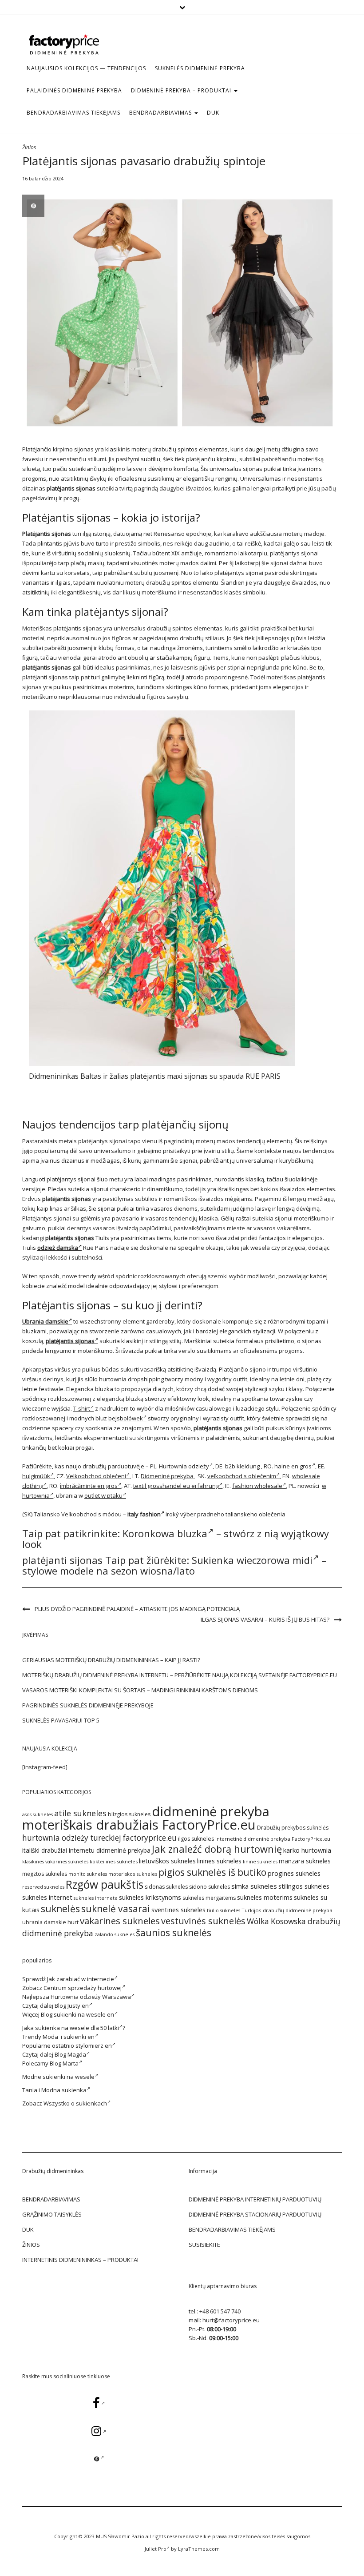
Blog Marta (64, 2063)
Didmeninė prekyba (167, 1476)
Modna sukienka (64, 2090)
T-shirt (82, 1408)
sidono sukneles (210, 1887)
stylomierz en (94, 2046)
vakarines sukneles (120, 1921)
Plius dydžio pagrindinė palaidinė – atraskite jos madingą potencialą (137, 1609)
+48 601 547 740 (220, 2311)
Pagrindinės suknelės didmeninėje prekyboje (88, 1705)
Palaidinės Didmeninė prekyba (74, 90)
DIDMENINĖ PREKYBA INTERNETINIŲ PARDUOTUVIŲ (255, 2199)
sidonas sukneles (166, 1887)
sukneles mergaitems (209, 1898)
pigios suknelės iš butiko (212, 1872)
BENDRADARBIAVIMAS (161, 113)
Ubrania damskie (45, 1321)
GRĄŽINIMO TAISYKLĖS (52, 2214)
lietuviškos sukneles (167, 1861)
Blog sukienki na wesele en (77, 2014)
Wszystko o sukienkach (75, 2103)
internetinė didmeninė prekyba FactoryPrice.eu (273, 1839)
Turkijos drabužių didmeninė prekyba (287, 1910)
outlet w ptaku (103, 1495)
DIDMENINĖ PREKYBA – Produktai (182, 90)
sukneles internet (47, 1897)
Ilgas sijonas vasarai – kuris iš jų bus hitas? (265, 1619)
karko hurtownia (307, 1850)
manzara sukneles (305, 1861)
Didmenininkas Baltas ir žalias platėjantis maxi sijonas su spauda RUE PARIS (155, 1076)
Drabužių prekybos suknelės (293, 1828)
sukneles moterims (265, 1897)
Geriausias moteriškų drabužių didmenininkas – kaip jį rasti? (111, 1660)
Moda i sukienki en (69, 2037)
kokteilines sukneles (114, 1861)
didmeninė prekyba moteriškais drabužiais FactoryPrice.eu (146, 1818)
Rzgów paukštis (105, 1884)
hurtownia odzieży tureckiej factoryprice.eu (99, 1838)
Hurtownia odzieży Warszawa (91, 1997)
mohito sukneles (88, 1874)
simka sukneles (254, 1886)
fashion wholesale (257, 1486)
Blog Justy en (72, 2006)
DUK (213, 113)
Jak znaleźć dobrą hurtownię (217, 1849)
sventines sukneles (178, 1910)
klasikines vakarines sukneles (55, 1862)
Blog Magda (70, 2054)
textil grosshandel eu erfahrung (176, 1486)
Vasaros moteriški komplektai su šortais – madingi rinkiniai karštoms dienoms (140, 1690)
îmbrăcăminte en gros (89, 1486)
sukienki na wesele (69, 2077)
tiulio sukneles (224, 1910)
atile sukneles (80, 1813)
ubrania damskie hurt (50, 1922)
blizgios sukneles (129, 1814)
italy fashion (144, 1514)
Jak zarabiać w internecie (81, 1979)
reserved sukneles (43, 1887)
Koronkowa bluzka (165, 1533)
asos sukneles (38, 1814)
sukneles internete (96, 1898)
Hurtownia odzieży (184, 1466)
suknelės (60, 1908)
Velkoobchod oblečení (96, 1476)
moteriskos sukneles (133, 1874)
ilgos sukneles (196, 1839)
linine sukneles (260, 1862)
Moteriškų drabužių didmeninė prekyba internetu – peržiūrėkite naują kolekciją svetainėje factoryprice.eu (180, 1675)
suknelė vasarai (116, 1908)
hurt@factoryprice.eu (231, 2320)
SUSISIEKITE (204, 2245)
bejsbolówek (126, 1418)
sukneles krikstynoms (150, 1897)
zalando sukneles (115, 1934)
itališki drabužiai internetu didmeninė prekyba (86, 1850)
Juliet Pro (156, 2549)
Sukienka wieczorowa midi (252, 1560)
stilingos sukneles (304, 1886)
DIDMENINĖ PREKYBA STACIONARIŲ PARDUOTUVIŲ (255, 2214)
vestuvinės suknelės (203, 1921)
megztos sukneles (45, 1874)
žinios (31, 2245)
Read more (162, 888)
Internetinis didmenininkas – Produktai (80, 2260)
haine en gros (293, 1466)
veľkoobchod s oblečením (242, 1476)
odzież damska (58, 1248)
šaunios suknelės (174, 1932)
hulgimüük (36, 1476)
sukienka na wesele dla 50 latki (77, 2028)
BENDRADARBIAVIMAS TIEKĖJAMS (73, 113)
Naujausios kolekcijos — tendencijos (86, 68)
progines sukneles (294, 1873)
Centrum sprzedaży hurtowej (83, 1988)
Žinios (29, 147)
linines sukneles (219, 1861)
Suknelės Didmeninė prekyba (200, 68)
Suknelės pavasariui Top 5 (61, 1720)
